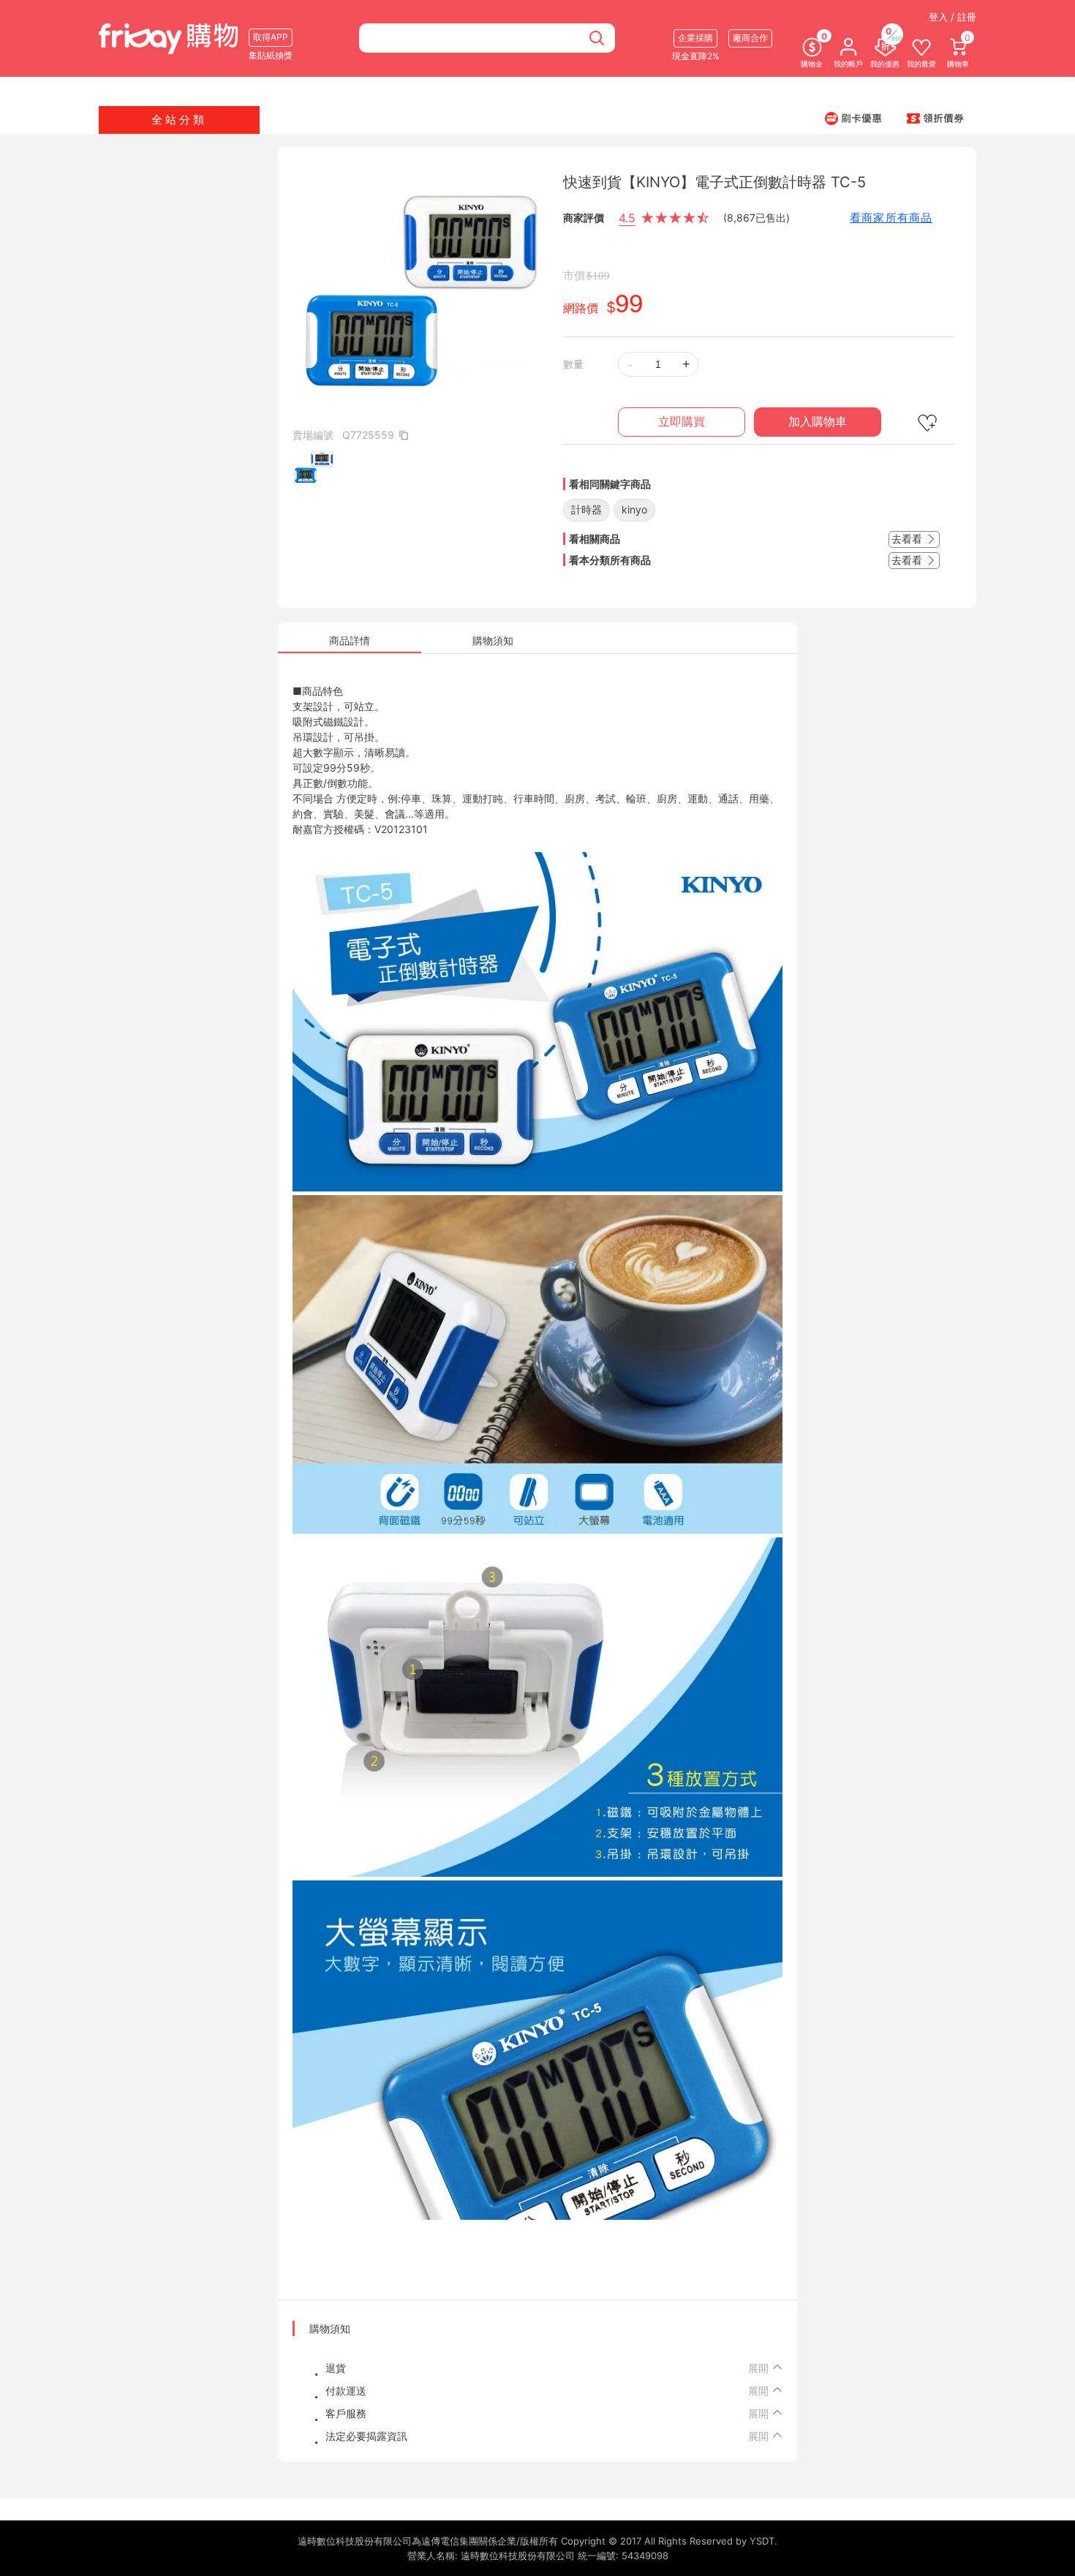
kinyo (634, 509)
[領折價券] (935, 118)
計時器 (586, 509)
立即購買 (682, 422)
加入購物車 (818, 422)
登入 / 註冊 (953, 17)
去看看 (908, 539)
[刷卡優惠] (853, 118)
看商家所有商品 (891, 218)
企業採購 (695, 38)
